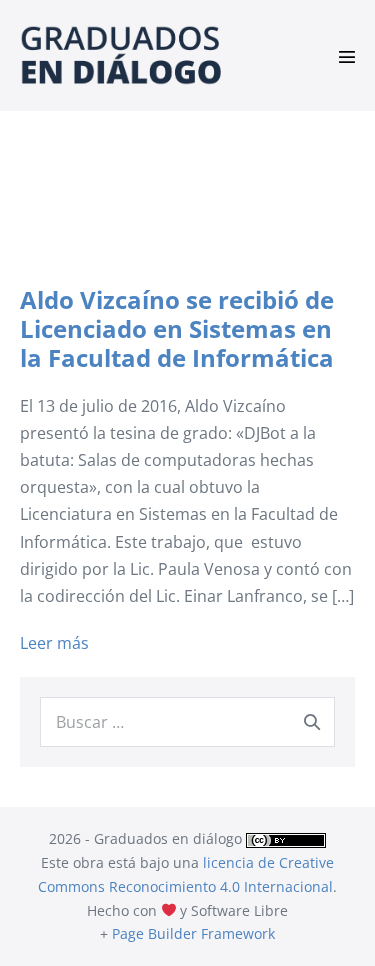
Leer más (54, 644)
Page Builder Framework (193, 933)
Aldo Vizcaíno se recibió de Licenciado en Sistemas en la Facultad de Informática (177, 328)
